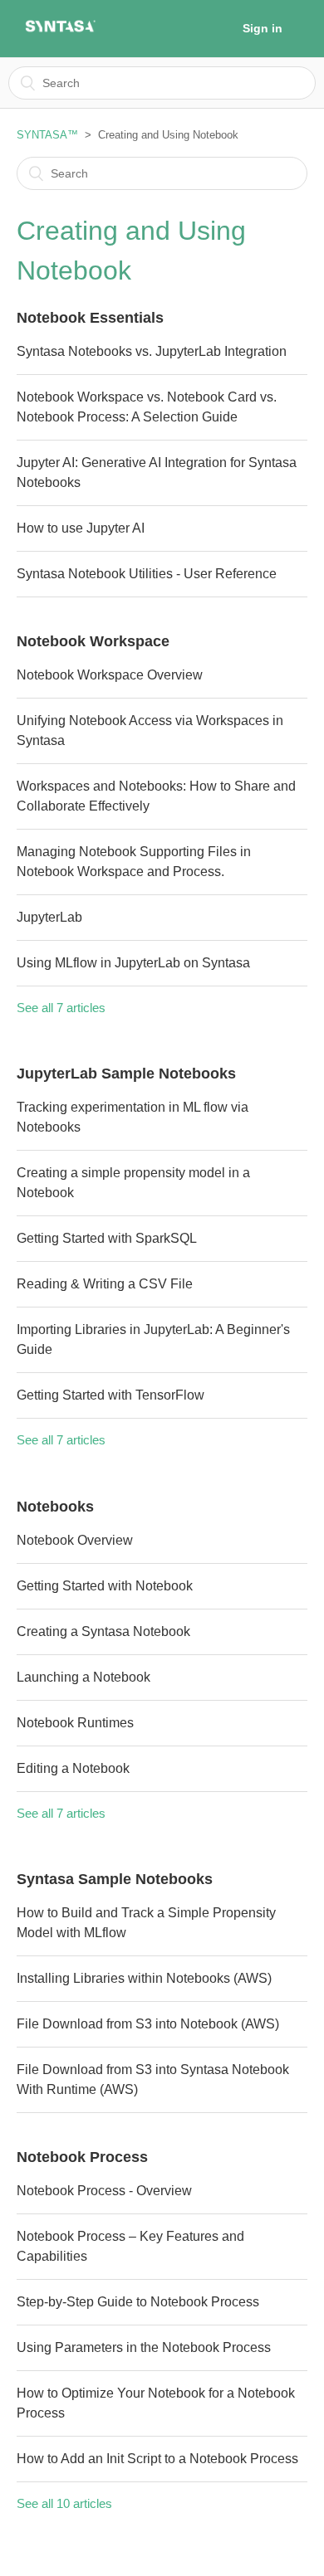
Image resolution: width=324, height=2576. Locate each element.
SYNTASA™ (47, 135)
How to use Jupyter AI (81, 528)
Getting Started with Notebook (105, 1586)
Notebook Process (82, 2157)
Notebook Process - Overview (104, 2191)
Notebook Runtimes (75, 1723)
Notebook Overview (75, 1540)
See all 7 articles (61, 1008)
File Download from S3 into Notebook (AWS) (148, 2024)
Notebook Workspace (93, 641)
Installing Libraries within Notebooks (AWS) (144, 1978)
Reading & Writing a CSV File (105, 1284)
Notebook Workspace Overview (110, 675)
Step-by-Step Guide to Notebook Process (138, 2302)
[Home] (60, 30)
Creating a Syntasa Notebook (103, 1631)
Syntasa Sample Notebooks (115, 1879)
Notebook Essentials (90, 318)
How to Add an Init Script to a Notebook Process (157, 2459)
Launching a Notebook (83, 1677)
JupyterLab (49, 917)
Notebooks (55, 1507)
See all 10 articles (64, 2503)
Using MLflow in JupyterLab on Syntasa (133, 963)
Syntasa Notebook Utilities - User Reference (147, 574)
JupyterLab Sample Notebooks (126, 1074)
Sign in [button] (263, 28)
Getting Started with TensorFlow (110, 1395)
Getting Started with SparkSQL (107, 1238)
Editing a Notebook (73, 1768)
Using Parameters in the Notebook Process (144, 2347)
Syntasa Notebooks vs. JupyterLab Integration (152, 351)
